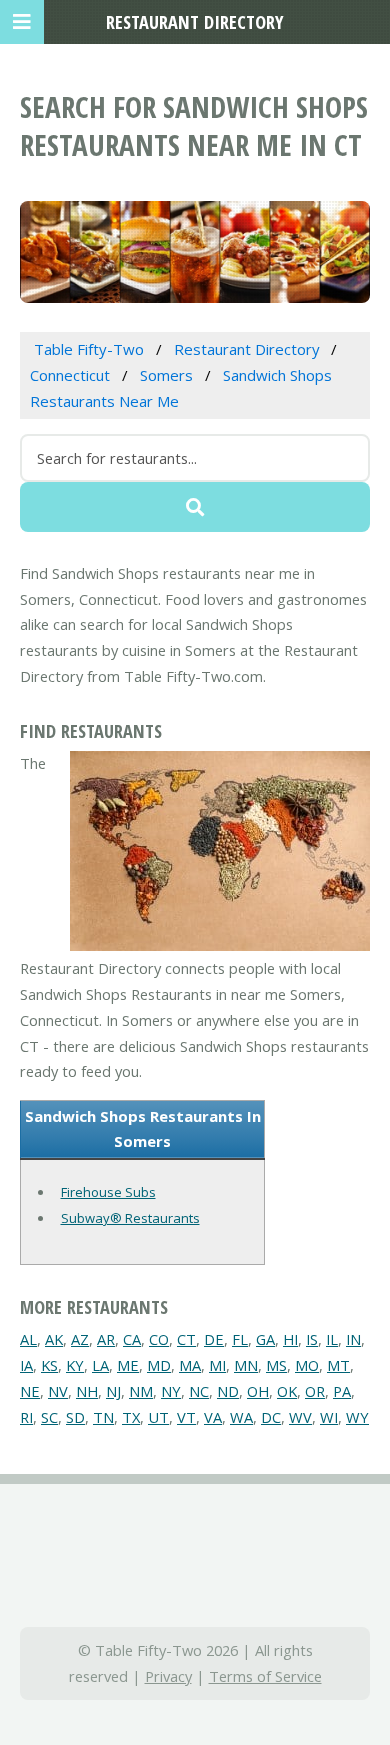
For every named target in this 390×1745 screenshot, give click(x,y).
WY (357, 1417)
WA (241, 1417)
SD (75, 1417)
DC (271, 1417)
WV (300, 1417)
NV (58, 1391)
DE (214, 1339)
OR (315, 1391)
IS (312, 1339)
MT (338, 1365)
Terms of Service (265, 1676)
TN (103, 1417)
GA (265, 1339)
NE (30, 1391)
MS (276, 1365)
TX (131, 1417)
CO (159, 1339)
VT (186, 1417)
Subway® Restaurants (130, 1218)
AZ (80, 1339)
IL (332, 1339)
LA (100, 1365)
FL (240, 1339)
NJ (113, 1391)
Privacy (168, 1676)
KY (75, 1365)
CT (186, 1339)
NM (141, 1391)
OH (258, 1391)
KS (49, 1365)
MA (190, 1365)
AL (28, 1339)
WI (329, 1417)
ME (128, 1365)
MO (307, 1365)
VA (213, 1417)
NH (87, 1391)
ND (228, 1391)
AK (54, 1339)
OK (287, 1391)
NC (199, 1391)
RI (26, 1417)
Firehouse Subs (108, 1192)
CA (132, 1339)
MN (246, 1365)
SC (49, 1417)
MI (217, 1365)
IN (353, 1339)
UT (158, 1417)
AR (106, 1339)
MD (159, 1365)
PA (342, 1391)
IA (26, 1365)
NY (171, 1391)
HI (290, 1339)
